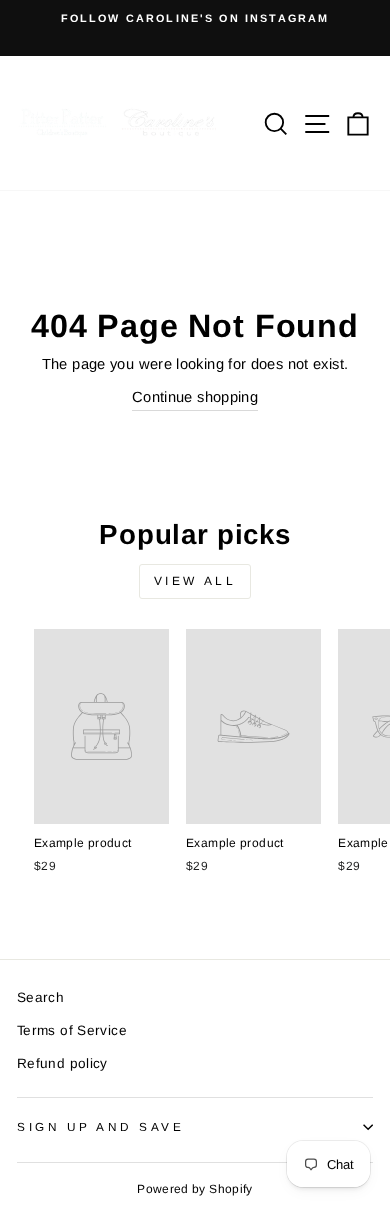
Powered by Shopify (195, 1189)
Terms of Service (72, 1030)
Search (40, 997)
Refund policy (62, 1063)
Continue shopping (195, 397)
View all (195, 581)
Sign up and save (101, 1126)
